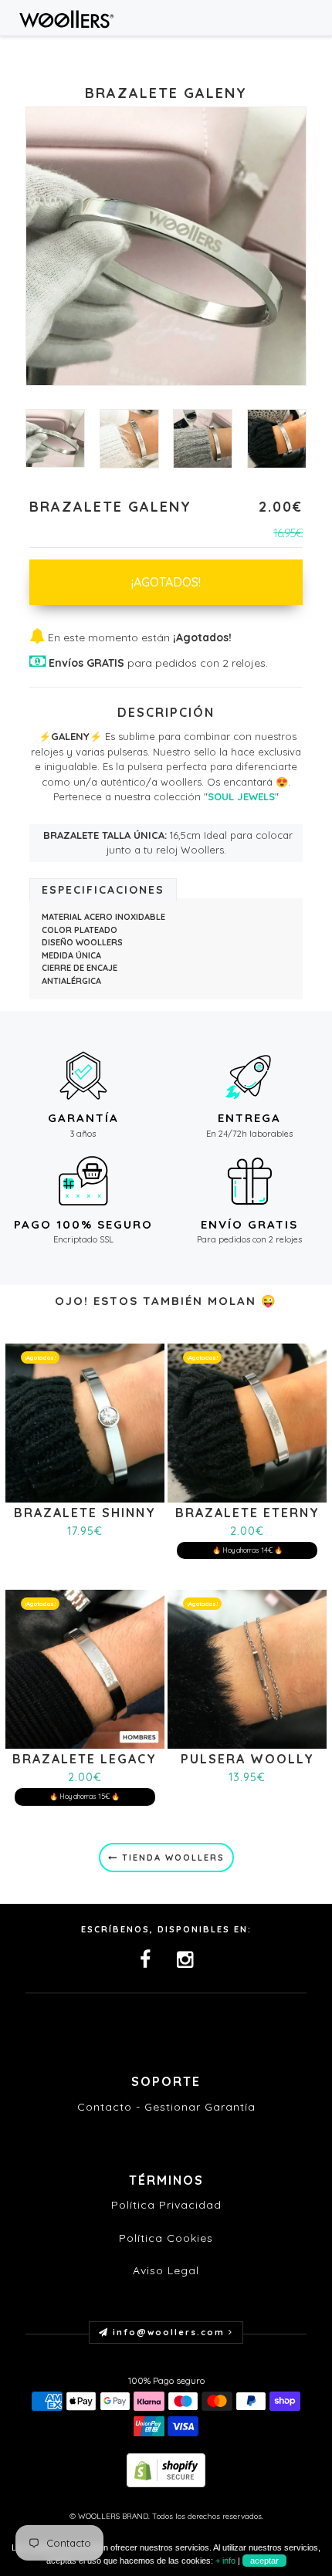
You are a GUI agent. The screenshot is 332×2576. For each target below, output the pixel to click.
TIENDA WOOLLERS (171, 1858)
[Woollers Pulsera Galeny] (129, 439)
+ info (225, 2561)
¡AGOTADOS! (166, 582)
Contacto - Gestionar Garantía (166, 2107)
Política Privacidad (166, 2205)
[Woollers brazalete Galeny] (277, 439)
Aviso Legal (166, 2270)
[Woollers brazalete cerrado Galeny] (55, 438)
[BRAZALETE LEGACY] (85, 1668)
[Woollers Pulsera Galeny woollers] (203, 439)
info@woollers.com (169, 2332)
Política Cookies (166, 2238)
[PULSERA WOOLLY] (247, 1668)
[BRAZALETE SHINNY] (85, 1421)
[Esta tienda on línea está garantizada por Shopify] (166, 2469)
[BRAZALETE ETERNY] (247, 1421)
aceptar (264, 2561)
